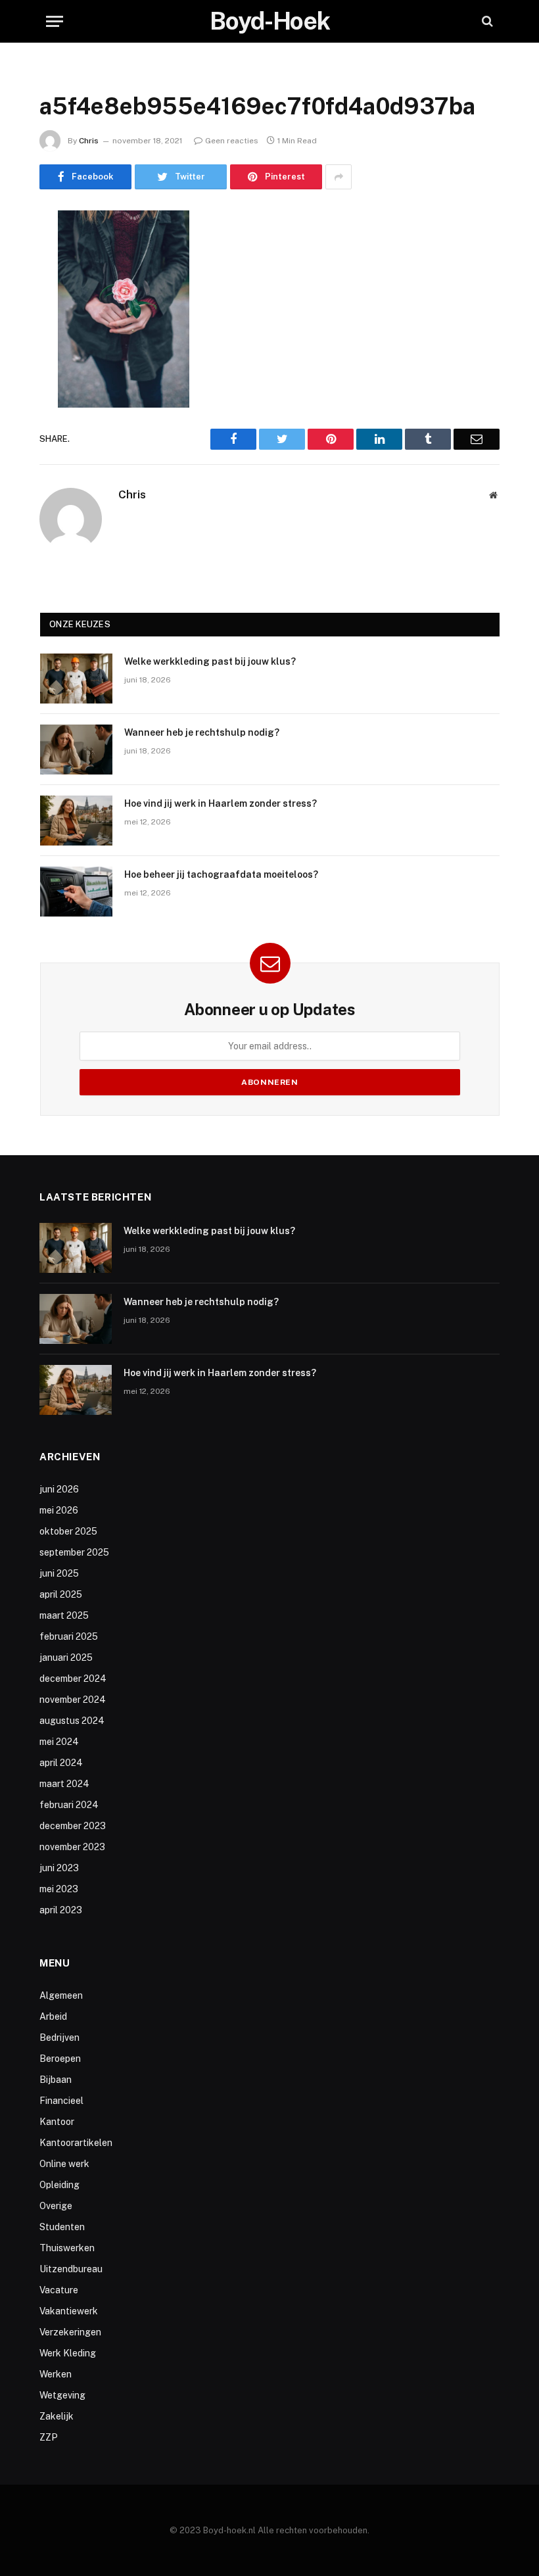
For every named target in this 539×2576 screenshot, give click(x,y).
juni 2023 (59, 1868)
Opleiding (59, 2185)
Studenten (62, 2227)
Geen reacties (232, 141)
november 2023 (72, 1847)
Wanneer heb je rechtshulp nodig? (202, 732)
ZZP (49, 2437)
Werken (56, 2374)
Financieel (61, 2101)
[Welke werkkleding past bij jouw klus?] (76, 679)
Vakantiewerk (69, 2311)
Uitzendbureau (71, 2269)
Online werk (64, 2164)
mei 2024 (59, 1742)
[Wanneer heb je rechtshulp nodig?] (76, 750)
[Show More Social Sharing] (339, 177)
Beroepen (60, 2059)
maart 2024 (64, 1784)
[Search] (486, 21)
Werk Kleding (68, 2353)
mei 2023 (59, 1889)
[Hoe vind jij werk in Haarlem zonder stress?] (76, 821)
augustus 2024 (72, 1721)
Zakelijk (57, 2416)
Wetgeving (62, 2395)
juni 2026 (59, 1489)
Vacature (59, 2290)
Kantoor (57, 2122)
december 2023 (73, 1826)
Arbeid (53, 2016)
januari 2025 (66, 1658)
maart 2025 (64, 1615)
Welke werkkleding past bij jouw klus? (210, 661)
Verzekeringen (70, 2332)
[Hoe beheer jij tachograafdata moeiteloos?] (76, 892)
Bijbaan (56, 2080)
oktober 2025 (68, 1531)
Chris (89, 141)
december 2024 (73, 1679)
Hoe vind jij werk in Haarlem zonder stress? (221, 803)
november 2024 (73, 1700)
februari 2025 (69, 1636)
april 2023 (61, 1910)
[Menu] (55, 21)
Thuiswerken (67, 2248)
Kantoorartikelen (76, 2143)
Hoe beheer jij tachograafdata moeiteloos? (221, 874)
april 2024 (61, 1763)
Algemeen (61, 1995)
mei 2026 (59, 1510)
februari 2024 (69, 1805)
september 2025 (74, 1552)
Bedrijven (59, 2038)
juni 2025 (59, 1573)
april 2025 (61, 1594)
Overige (56, 2206)
